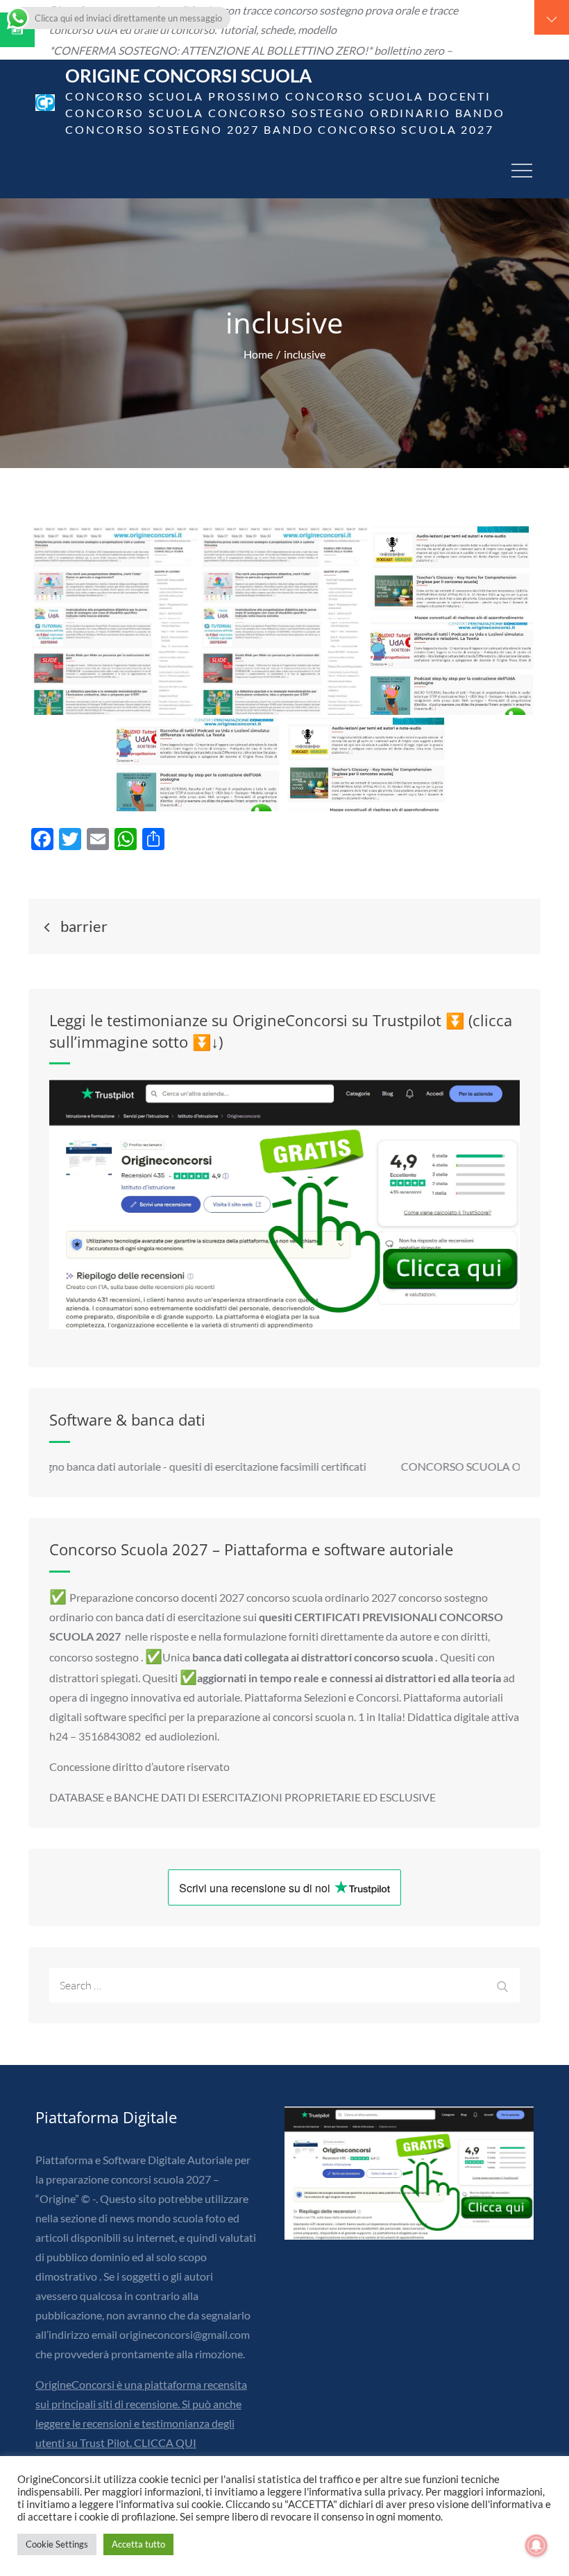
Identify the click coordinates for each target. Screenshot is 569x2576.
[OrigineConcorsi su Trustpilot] (284, 1204)
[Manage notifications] (536, 2545)
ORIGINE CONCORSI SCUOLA (188, 76)
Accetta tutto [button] (138, 2544)
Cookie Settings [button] (57, 2544)
